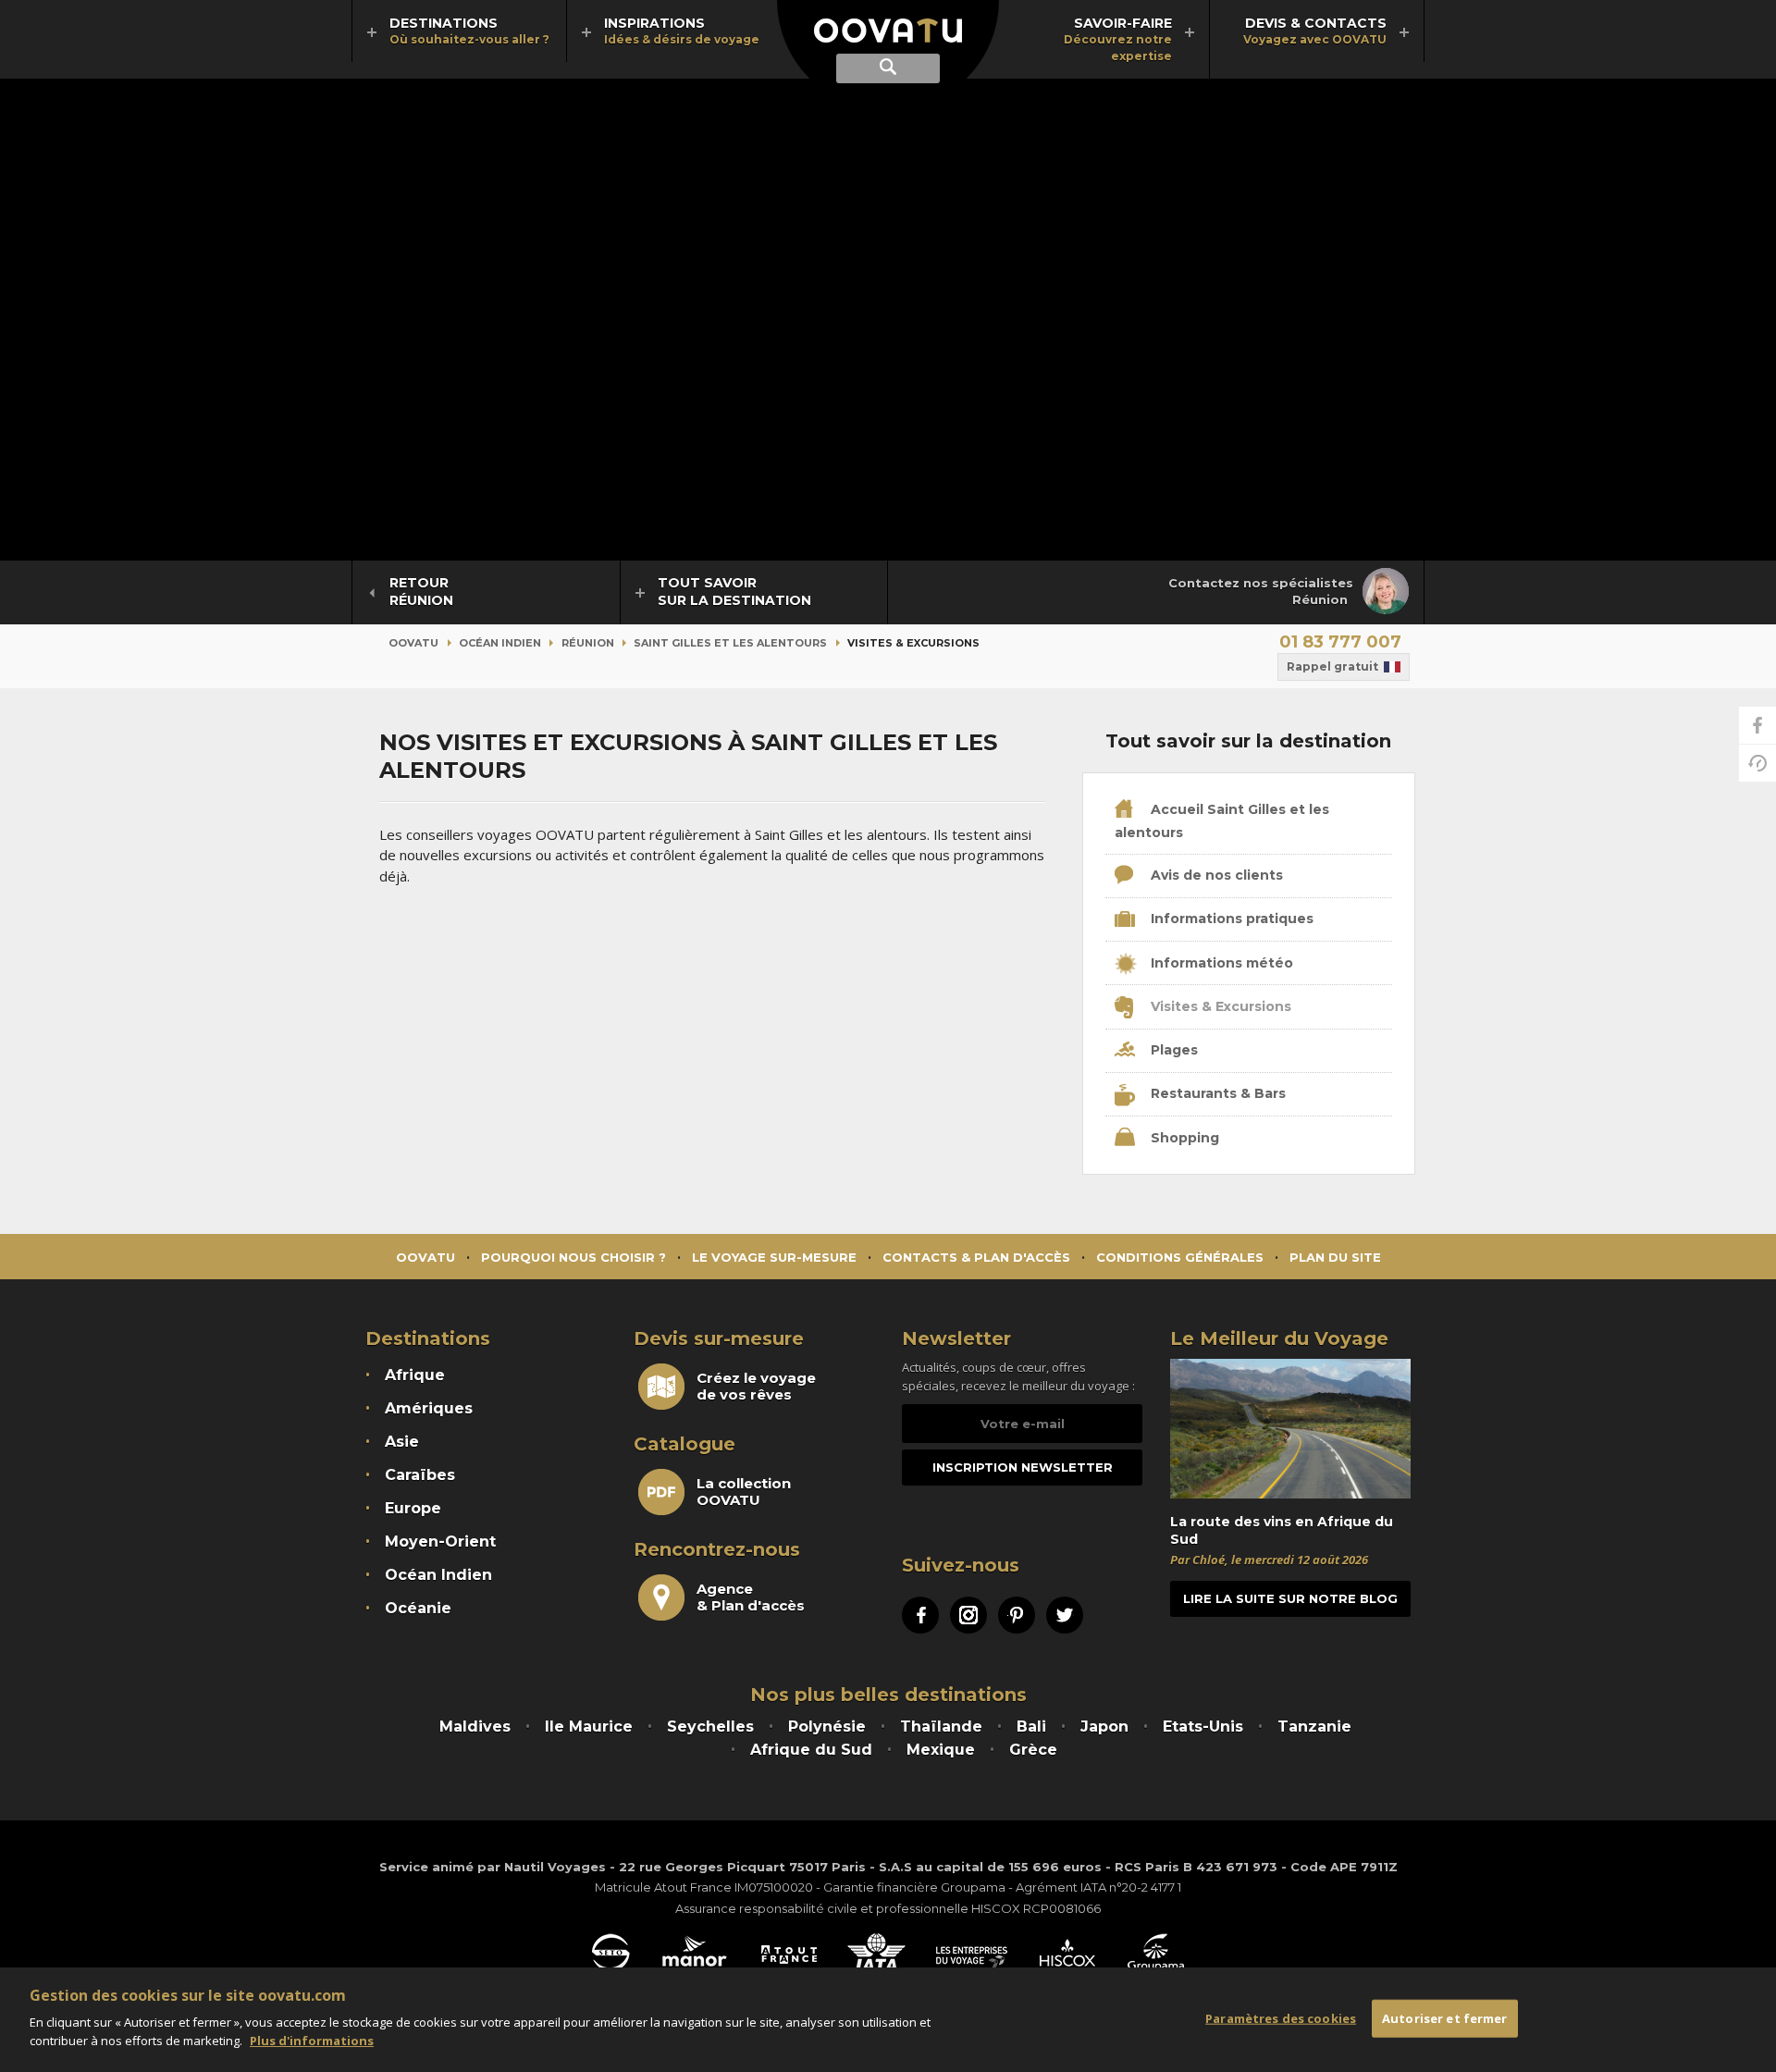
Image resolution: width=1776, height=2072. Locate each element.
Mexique (941, 1750)
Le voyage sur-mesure (774, 1257)
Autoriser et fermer (1444, 2017)
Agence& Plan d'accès (751, 1597)
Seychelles (710, 1727)
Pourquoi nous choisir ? (573, 1257)
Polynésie (827, 1727)
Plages (1172, 1050)
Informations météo (1220, 963)
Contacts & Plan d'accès (976, 1257)
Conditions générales (1180, 1257)
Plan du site (1335, 1257)
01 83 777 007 (1340, 642)
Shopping (1183, 1138)
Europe (413, 1508)
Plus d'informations (312, 2041)
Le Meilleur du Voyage (1279, 1338)
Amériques (429, 1408)
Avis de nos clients (1215, 875)
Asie (402, 1442)
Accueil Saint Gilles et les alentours (1222, 821)
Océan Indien (500, 643)
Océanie (418, 1608)
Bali (1031, 1727)
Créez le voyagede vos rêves (756, 1387)
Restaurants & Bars (1216, 1093)
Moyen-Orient (440, 1542)
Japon (1104, 1727)
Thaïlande (941, 1727)
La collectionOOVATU (744, 1492)
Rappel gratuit (1332, 666)
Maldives (475, 1727)
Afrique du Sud (811, 1750)
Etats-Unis (1203, 1727)
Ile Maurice (589, 1727)
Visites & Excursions (1219, 1006)
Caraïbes (420, 1475)
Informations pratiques (1230, 919)
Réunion (588, 643)
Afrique (415, 1375)
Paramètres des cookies (1281, 2017)
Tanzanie (1314, 1727)
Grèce (1033, 1750)
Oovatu (413, 643)
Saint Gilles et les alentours (730, 643)
